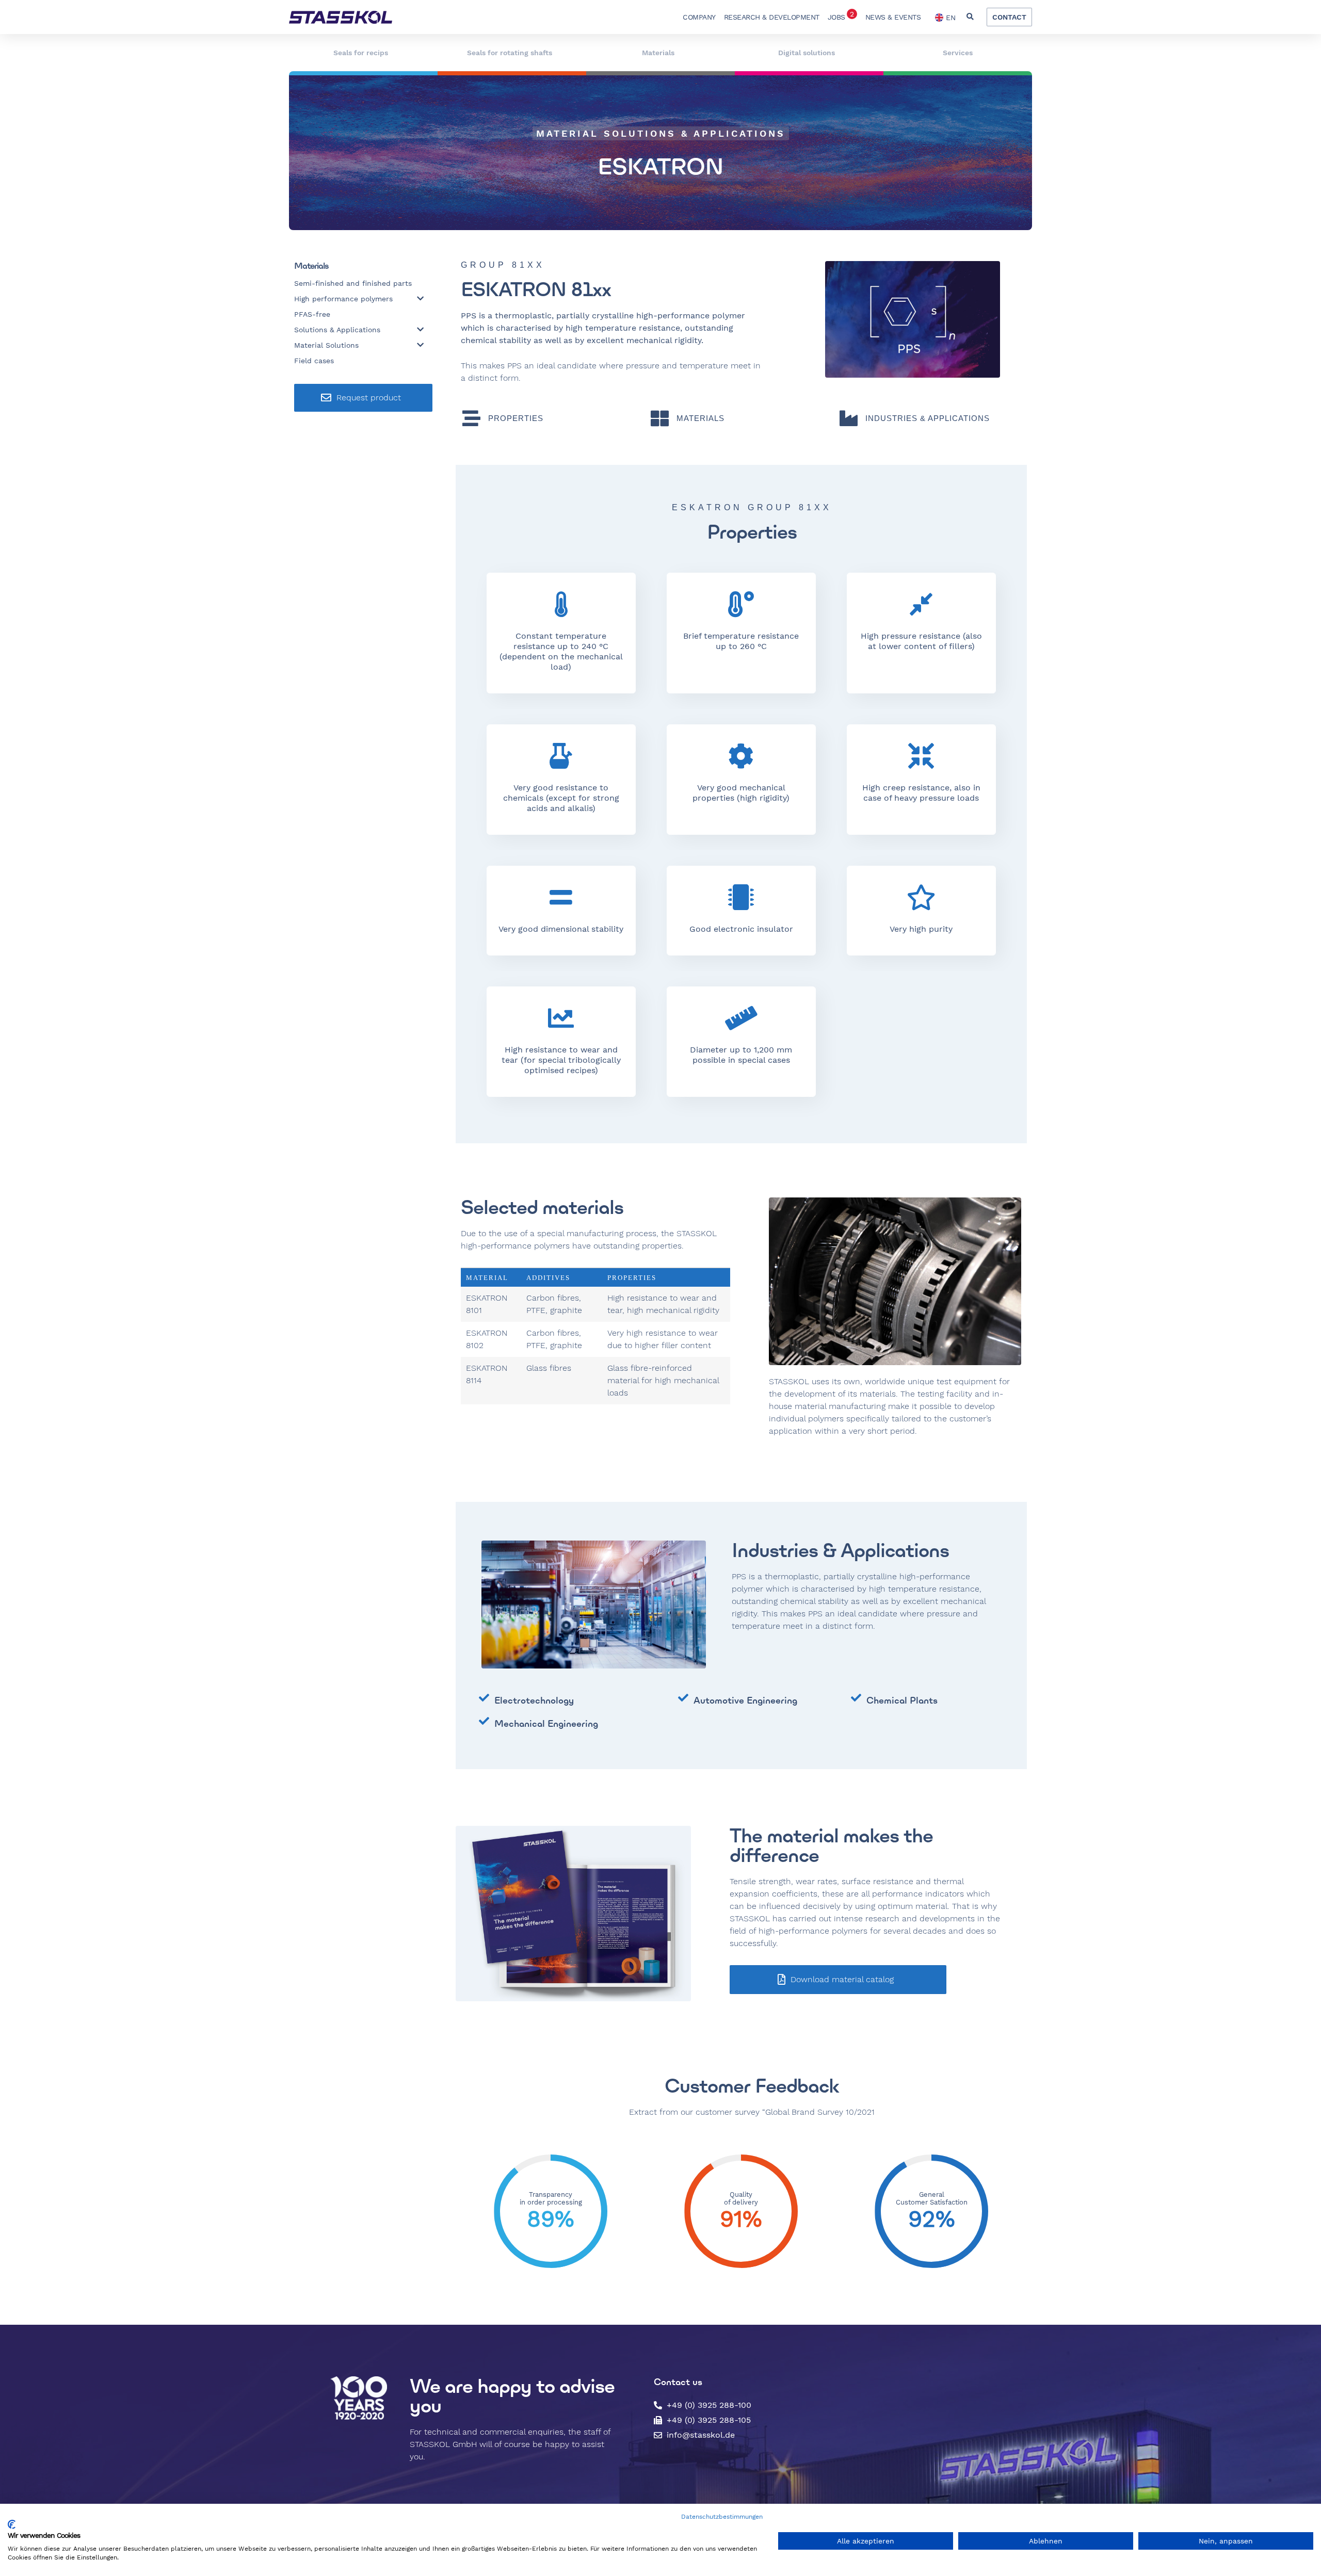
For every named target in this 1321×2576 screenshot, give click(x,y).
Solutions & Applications (337, 330)
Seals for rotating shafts (510, 53)
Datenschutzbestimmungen (722, 2517)
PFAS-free (312, 314)
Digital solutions (807, 53)
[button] (970, 17)
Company (699, 17)
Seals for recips (361, 53)
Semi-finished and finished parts (353, 283)
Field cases (314, 361)
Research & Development (772, 17)
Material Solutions (326, 345)
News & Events (893, 17)
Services (958, 53)
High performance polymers (343, 299)
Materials (658, 53)
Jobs (841, 15)
